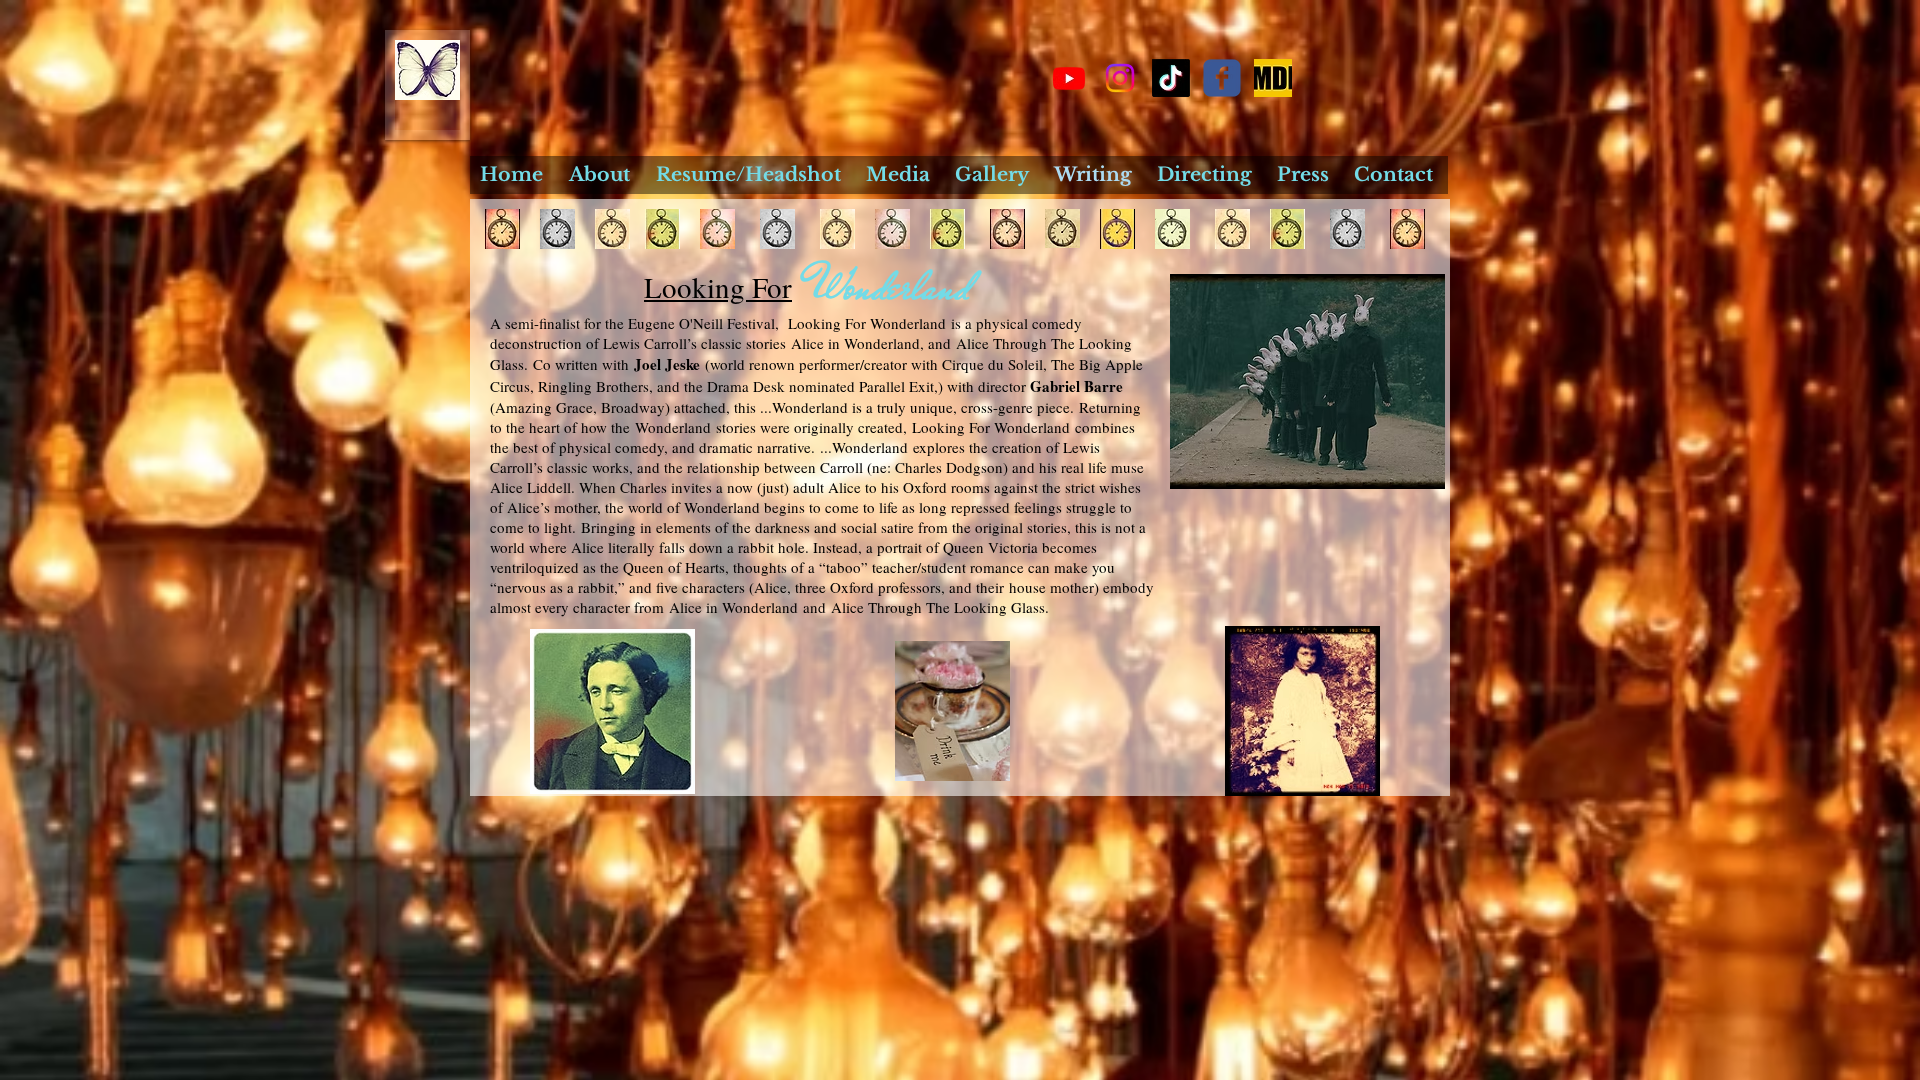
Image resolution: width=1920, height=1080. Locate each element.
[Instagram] (1120, 78)
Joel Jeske (667, 364)
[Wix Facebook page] (1222, 78)
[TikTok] (1171, 78)
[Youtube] (1069, 78)
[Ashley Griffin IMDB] (1273, 78)
